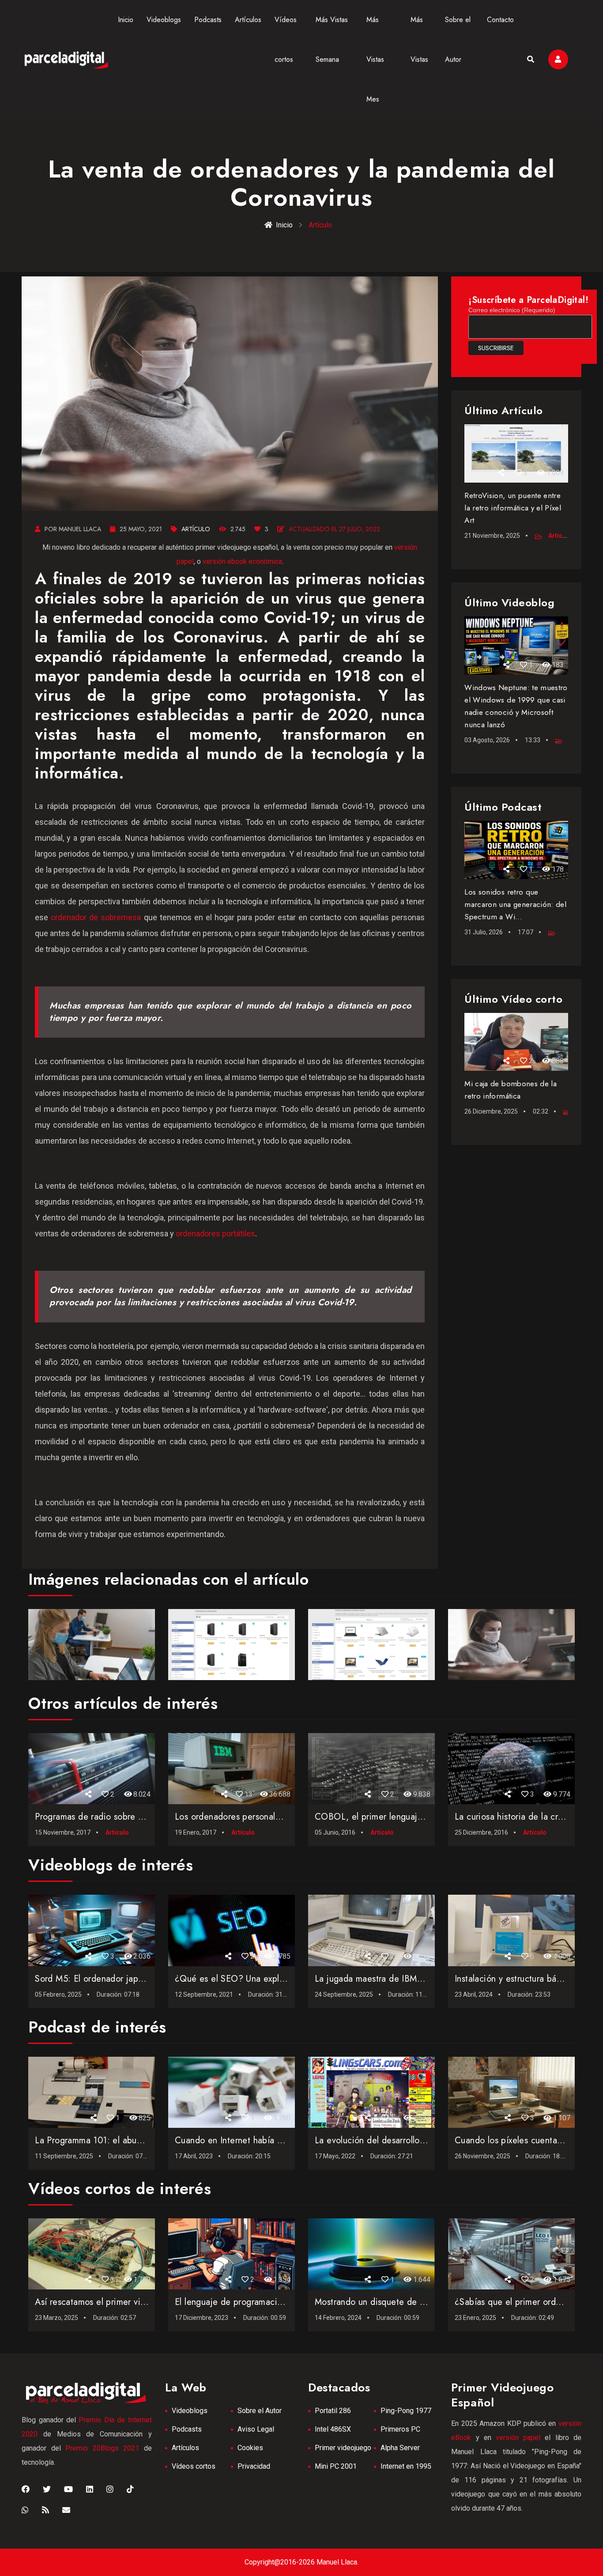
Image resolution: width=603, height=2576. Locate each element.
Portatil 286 (333, 2411)
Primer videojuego (343, 2448)
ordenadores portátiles (215, 1233)
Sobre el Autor (260, 2411)
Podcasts (208, 20)
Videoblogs (164, 20)
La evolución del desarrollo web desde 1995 (402, 2140)
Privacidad (254, 2466)
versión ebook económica (242, 561)
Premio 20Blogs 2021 (102, 2448)
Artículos (248, 20)
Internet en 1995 (406, 2466)
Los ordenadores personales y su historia (254, 1817)
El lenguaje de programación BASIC (245, 2302)
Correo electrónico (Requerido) (512, 310)
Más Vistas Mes (375, 59)
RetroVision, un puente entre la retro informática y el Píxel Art (513, 508)
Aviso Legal (256, 2429)
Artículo (196, 529)
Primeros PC (400, 2429)
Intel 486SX (333, 2429)
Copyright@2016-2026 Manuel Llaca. (301, 2562)
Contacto (500, 20)
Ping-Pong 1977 (406, 2411)
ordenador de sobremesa (96, 917)
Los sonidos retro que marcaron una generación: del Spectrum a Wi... (515, 904)
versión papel (518, 2438)
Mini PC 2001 (336, 2466)
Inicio (126, 20)
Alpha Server (400, 2448)
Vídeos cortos (194, 2466)
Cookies (250, 2448)
